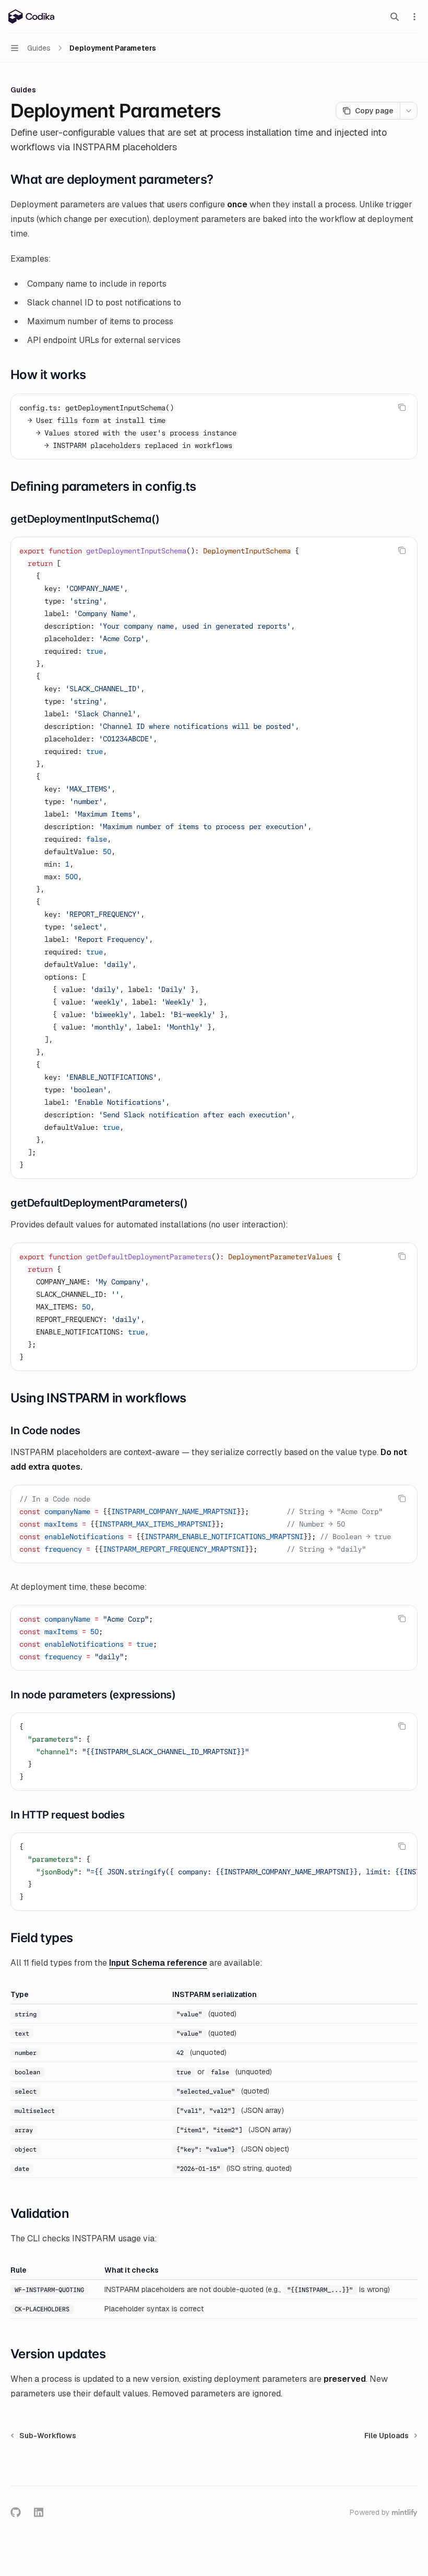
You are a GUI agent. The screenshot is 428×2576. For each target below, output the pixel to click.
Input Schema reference (158, 1963)
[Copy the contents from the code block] (402, 407)
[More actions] (414, 17)
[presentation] (214, 1524)
